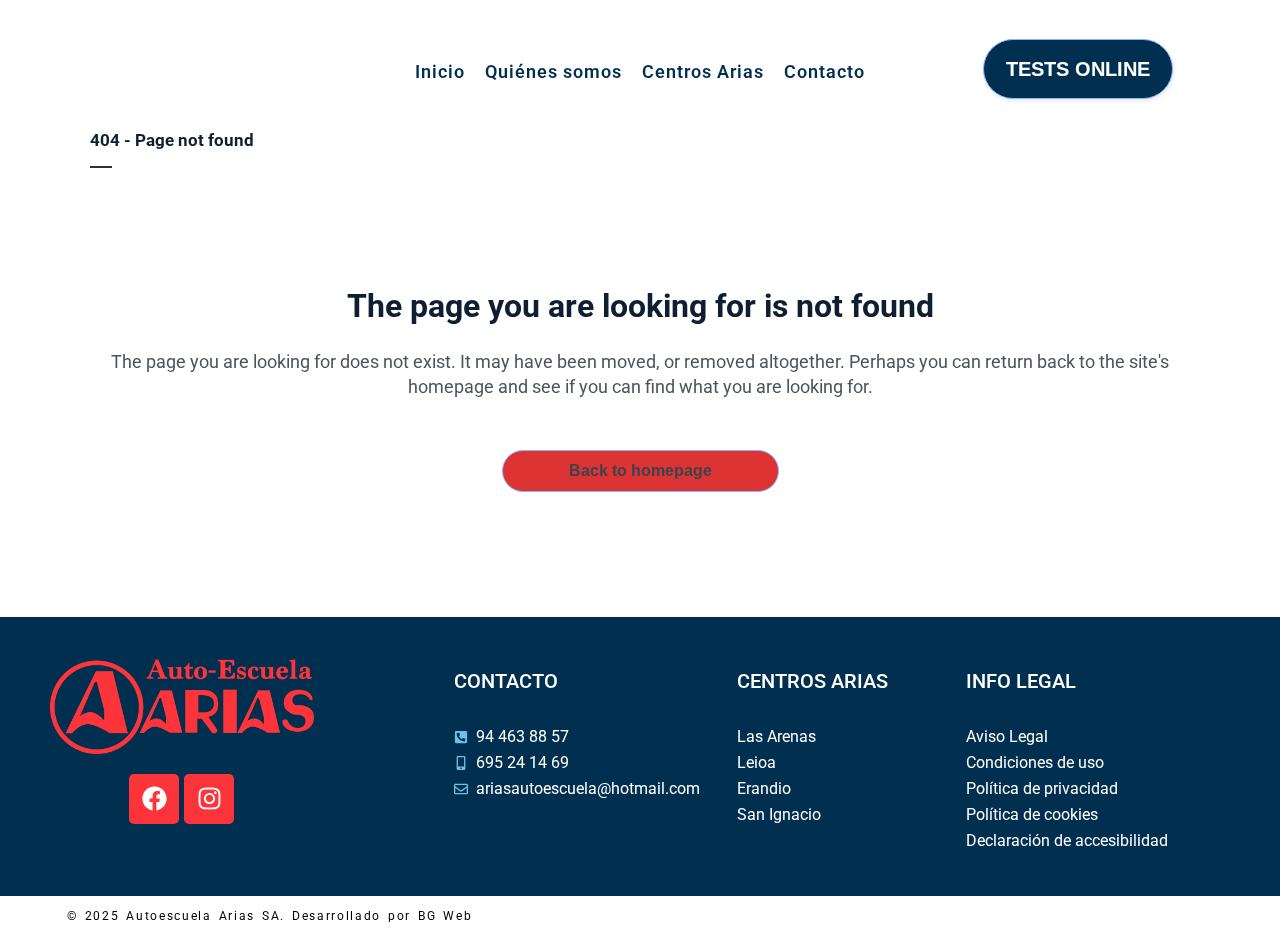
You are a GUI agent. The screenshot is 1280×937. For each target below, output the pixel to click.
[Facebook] (154, 799)
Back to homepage (640, 470)
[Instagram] (209, 799)
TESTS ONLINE (1078, 69)
